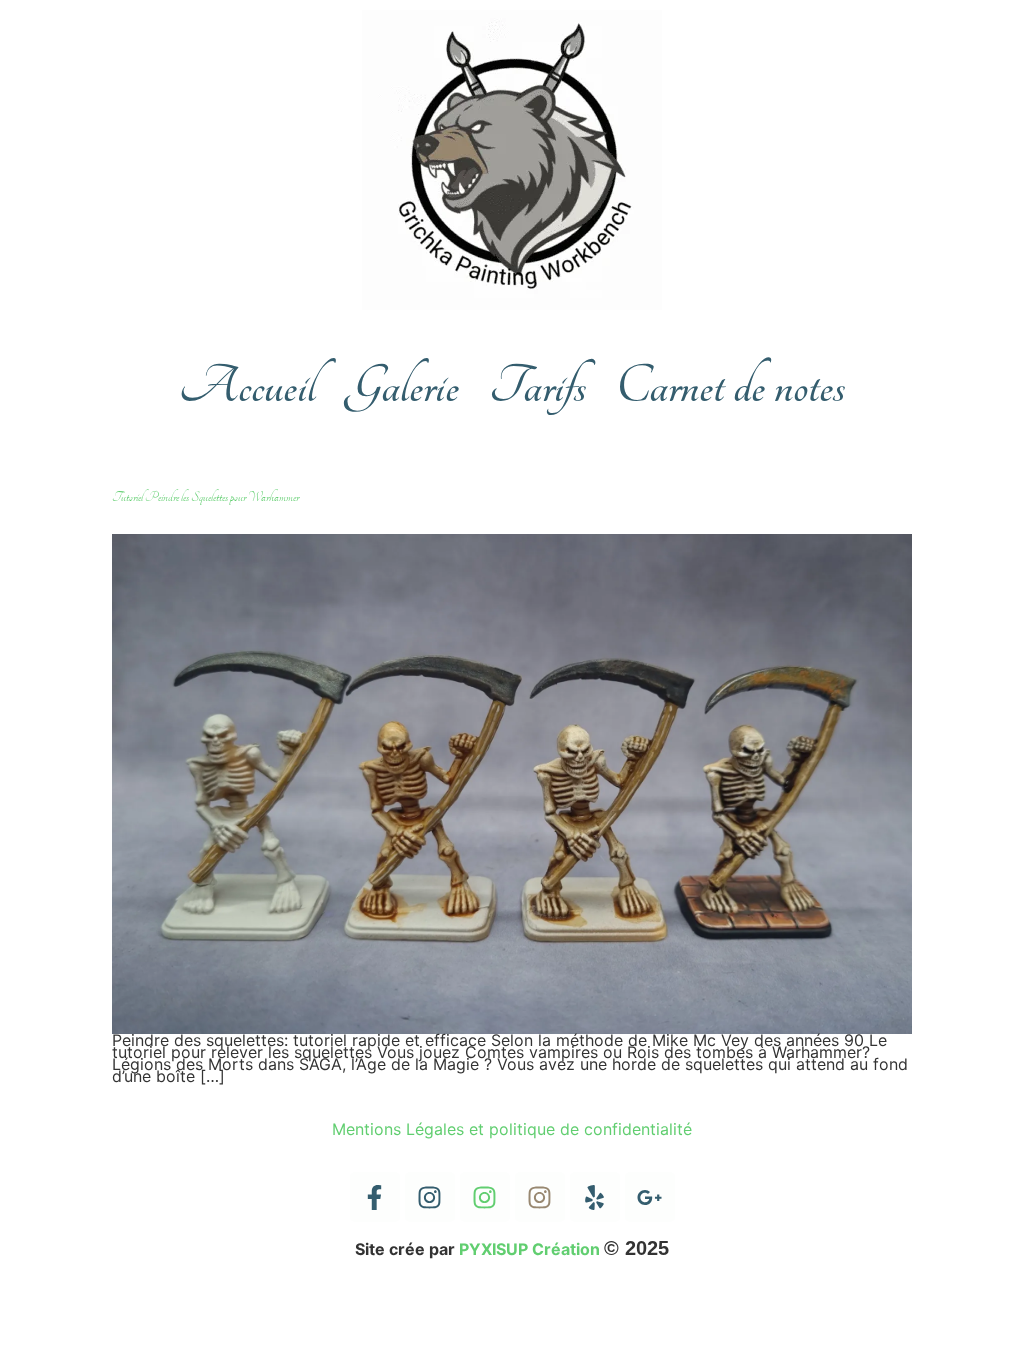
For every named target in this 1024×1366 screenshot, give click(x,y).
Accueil (247, 387)
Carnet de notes (730, 387)
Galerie (402, 387)
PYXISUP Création (529, 1249)
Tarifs (537, 387)
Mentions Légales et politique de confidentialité (512, 1129)
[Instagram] (430, 1197)
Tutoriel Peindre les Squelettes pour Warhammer (205, 497)
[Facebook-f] (375, 1197)
